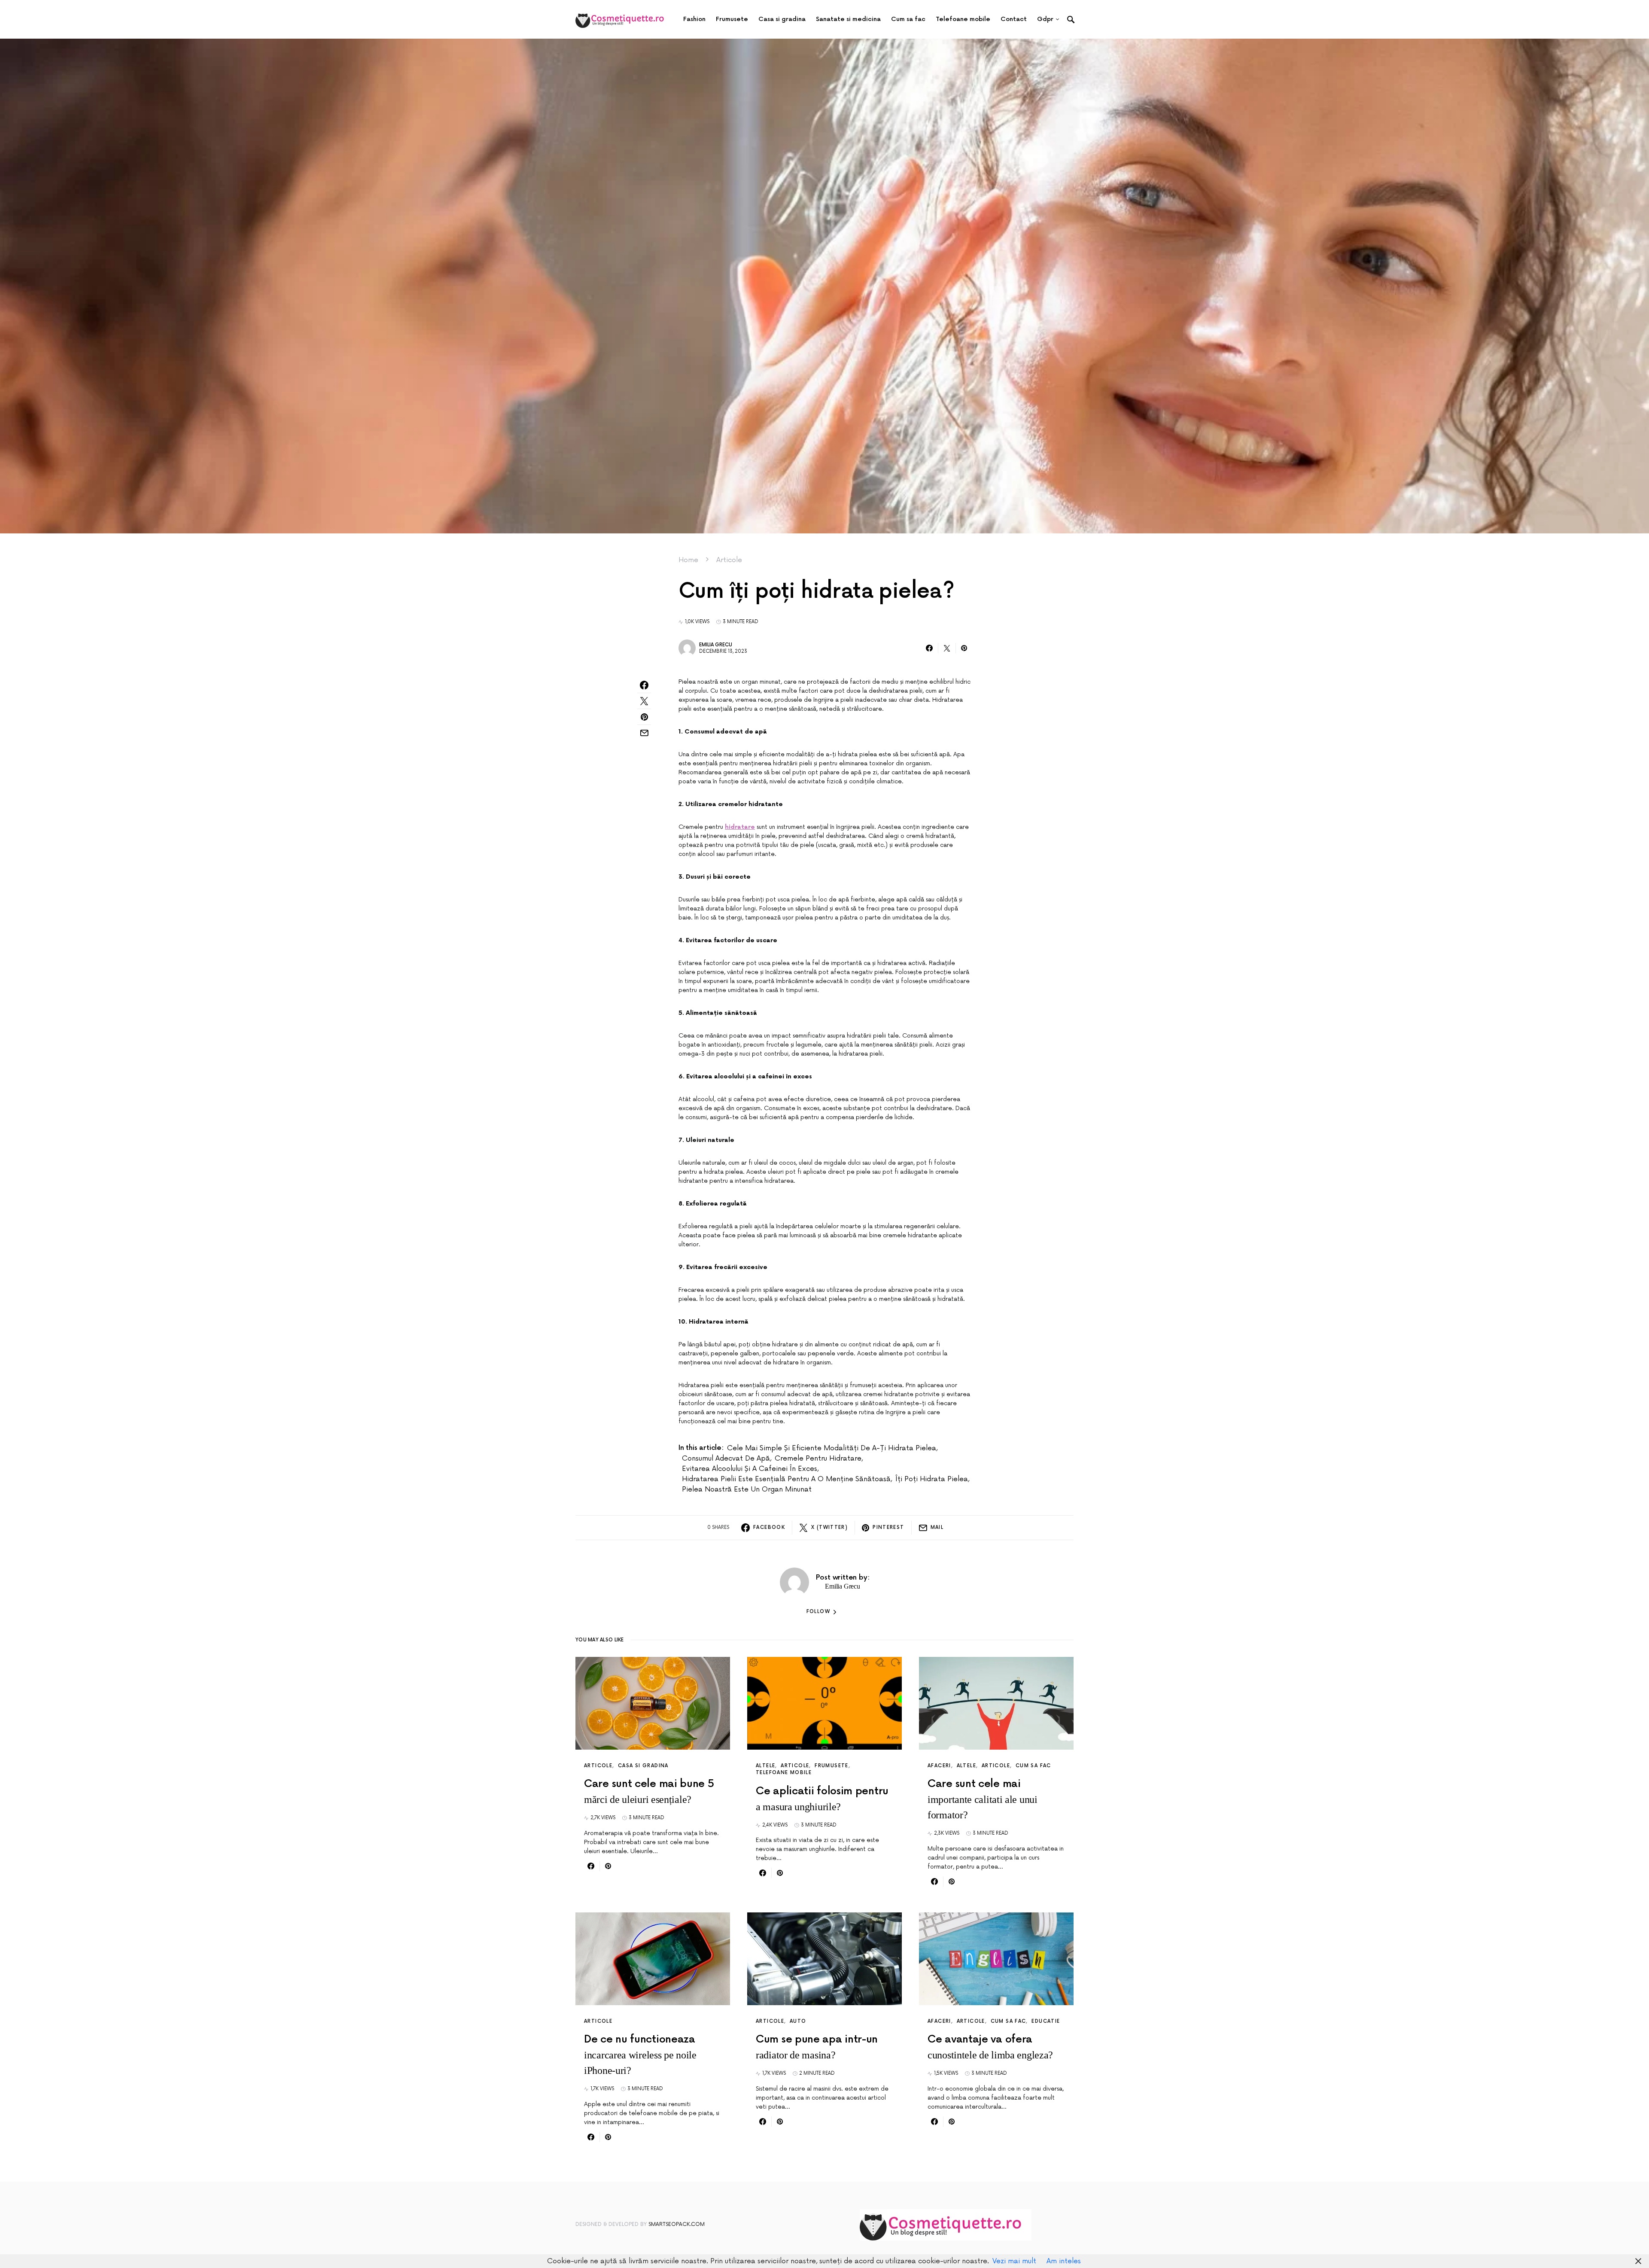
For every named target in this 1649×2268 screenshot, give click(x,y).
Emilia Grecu (716, 645)
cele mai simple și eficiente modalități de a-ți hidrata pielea (832, 1448)
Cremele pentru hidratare (818, 1458)
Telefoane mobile (784, 1773)
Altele (765, 1766)
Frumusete (831, 1766)
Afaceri (939, 1766)
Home (688, 560)
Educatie (1046, 2021)
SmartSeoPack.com (677, 2224)
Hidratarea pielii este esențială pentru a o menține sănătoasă (786, 1479)
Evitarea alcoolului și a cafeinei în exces (750, 1469)
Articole (729, 560)
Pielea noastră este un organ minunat (747, 1489)
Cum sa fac (1033, 1766)
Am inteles (1064, 2261)
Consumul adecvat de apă (726, 1458)
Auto (798, 2021)
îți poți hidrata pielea (932, 1479)
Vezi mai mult (1014, 2261)
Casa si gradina (643, 1766)
